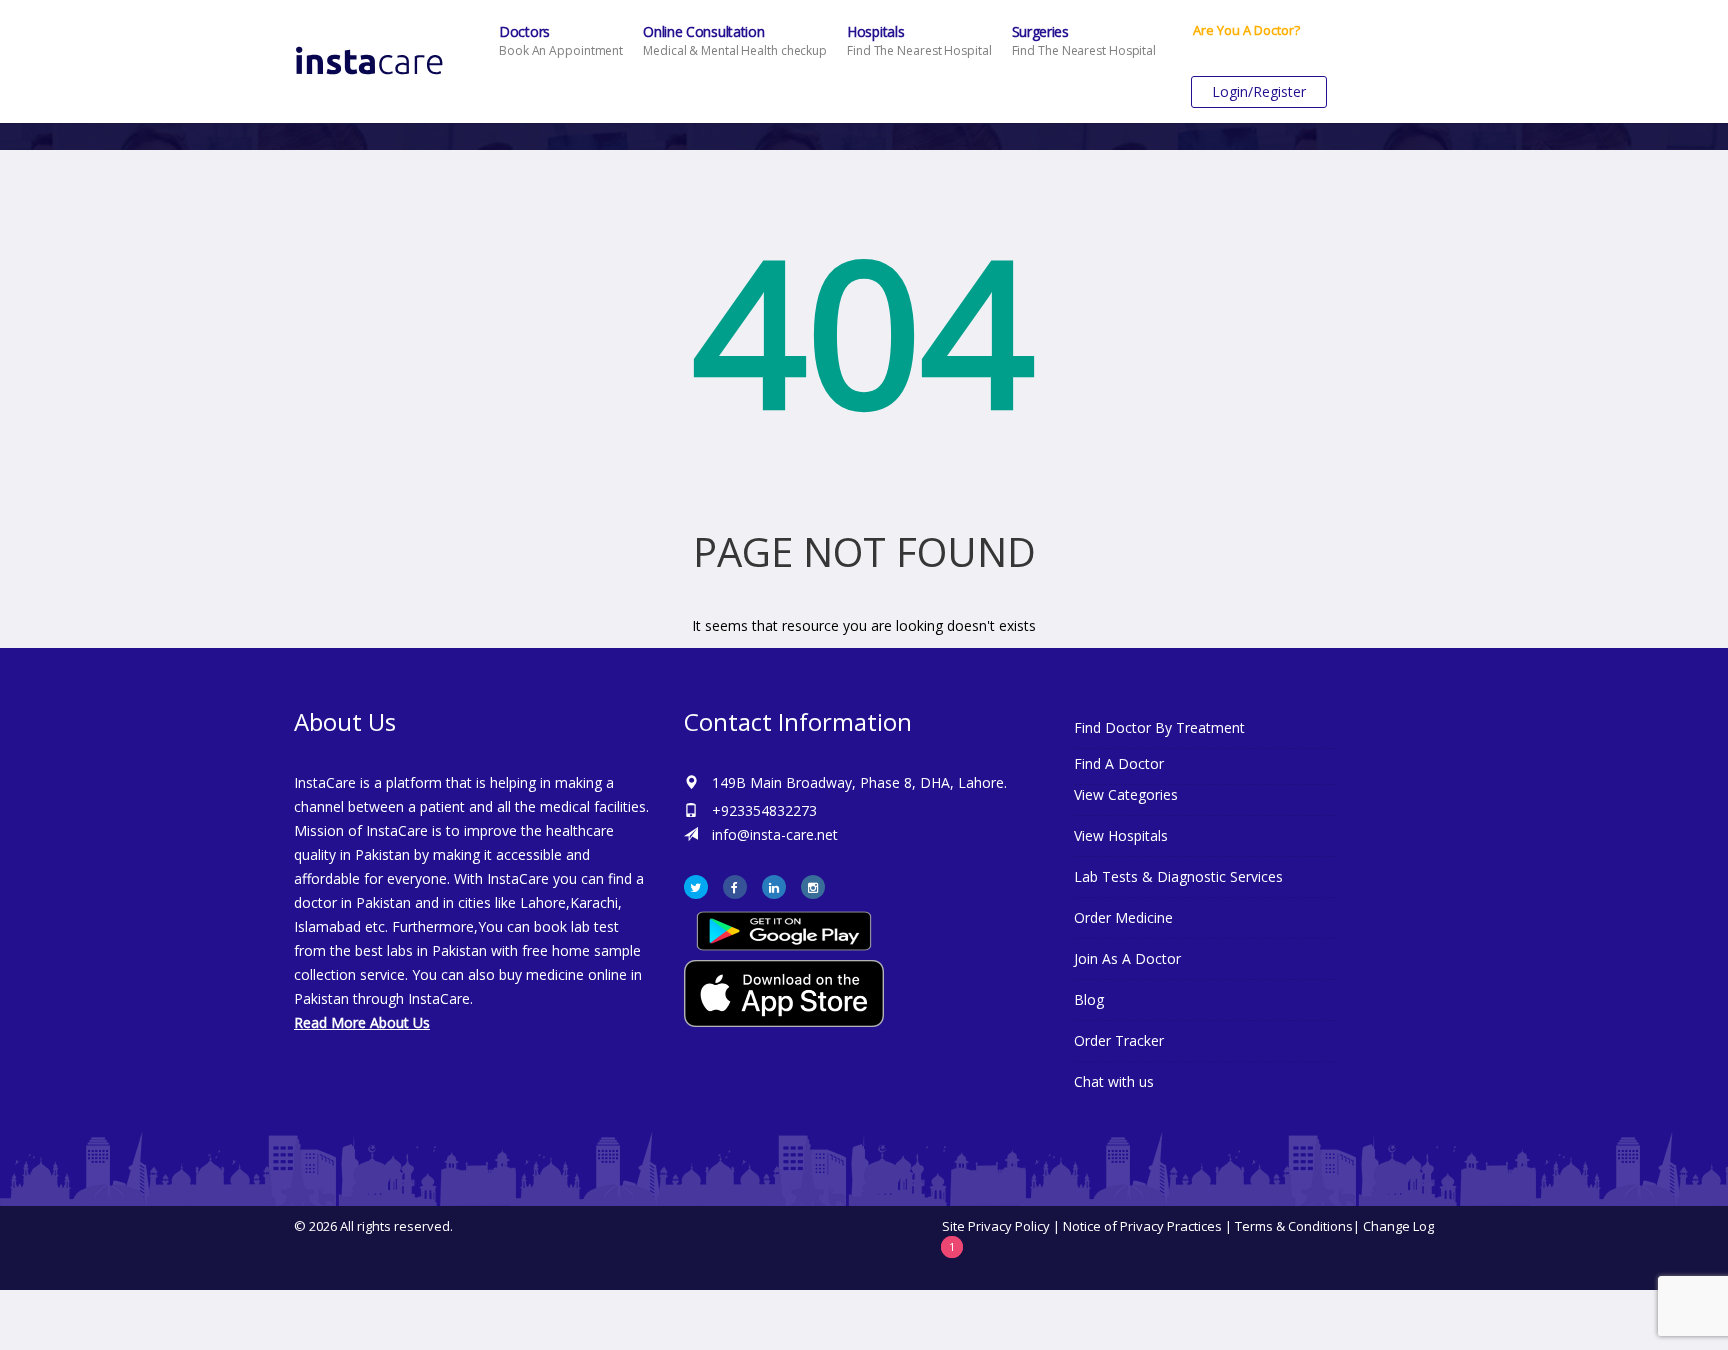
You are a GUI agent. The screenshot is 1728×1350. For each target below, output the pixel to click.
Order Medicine (1123, 917)
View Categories (1126, 794)
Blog (1089, 999)
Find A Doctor (1119, 763)
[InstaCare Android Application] (784, 929)
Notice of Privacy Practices (1142, 1226)
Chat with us (1114, 1081)
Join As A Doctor (1127, 958)
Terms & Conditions (1294, 1226)
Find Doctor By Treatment (1159, 727)
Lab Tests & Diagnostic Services (1178, 876)
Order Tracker (1119, 1040)
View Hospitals (1121, 835)
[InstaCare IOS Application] (864, 993)
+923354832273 (764, 810)
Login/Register (1259, 91)
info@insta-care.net (775, 834)
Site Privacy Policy (996, 1226)
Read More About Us (362, 1022)
